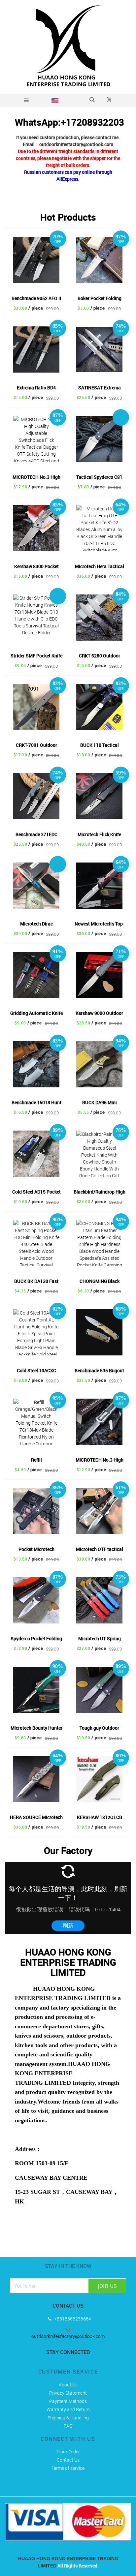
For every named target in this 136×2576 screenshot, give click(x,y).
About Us (68, 2385)
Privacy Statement (68, 2393)
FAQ (68, 2426)
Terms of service (68, 2468)
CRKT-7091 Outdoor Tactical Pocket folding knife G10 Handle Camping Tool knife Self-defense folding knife (36, 746)
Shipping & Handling (68, 2418)
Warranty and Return (68, 2409)
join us (107, 2285)
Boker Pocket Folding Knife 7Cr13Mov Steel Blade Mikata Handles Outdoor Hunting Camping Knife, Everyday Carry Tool (99, 299)
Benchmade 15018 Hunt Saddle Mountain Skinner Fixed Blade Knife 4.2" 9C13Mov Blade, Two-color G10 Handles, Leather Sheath (36, 1103)
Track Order (68, 2452)
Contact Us (68, 2460)
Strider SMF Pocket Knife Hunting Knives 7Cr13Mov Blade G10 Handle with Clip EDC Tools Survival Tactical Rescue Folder (36, 656)
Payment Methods (68, 2401)
